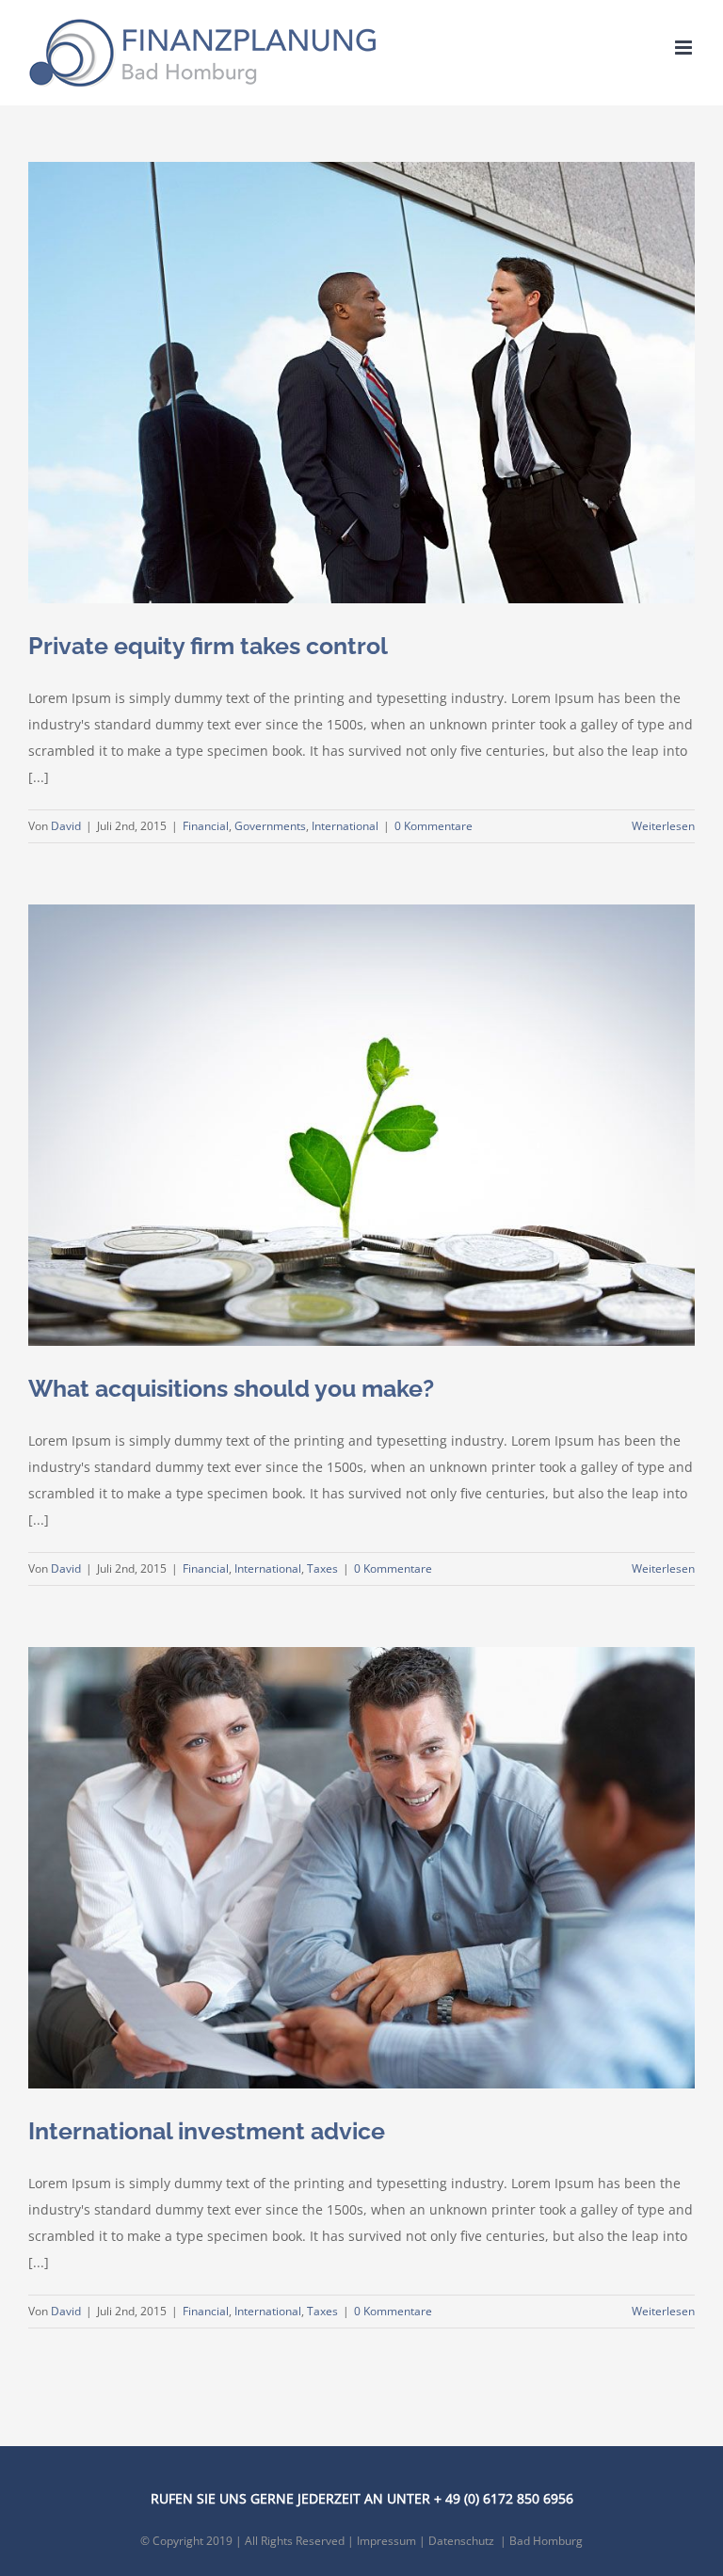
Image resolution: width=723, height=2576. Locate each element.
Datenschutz (461, 2541)
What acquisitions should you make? (231, 1389)
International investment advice (207, 2131)
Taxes (322, 1568)
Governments (270, 826)
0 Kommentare (434, 826)
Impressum (386, 2541)
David (66, 826)
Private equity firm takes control (208, 646)
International (345, 826)
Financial (206, 826)
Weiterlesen (663, 826)
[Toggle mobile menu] (685, 48)
